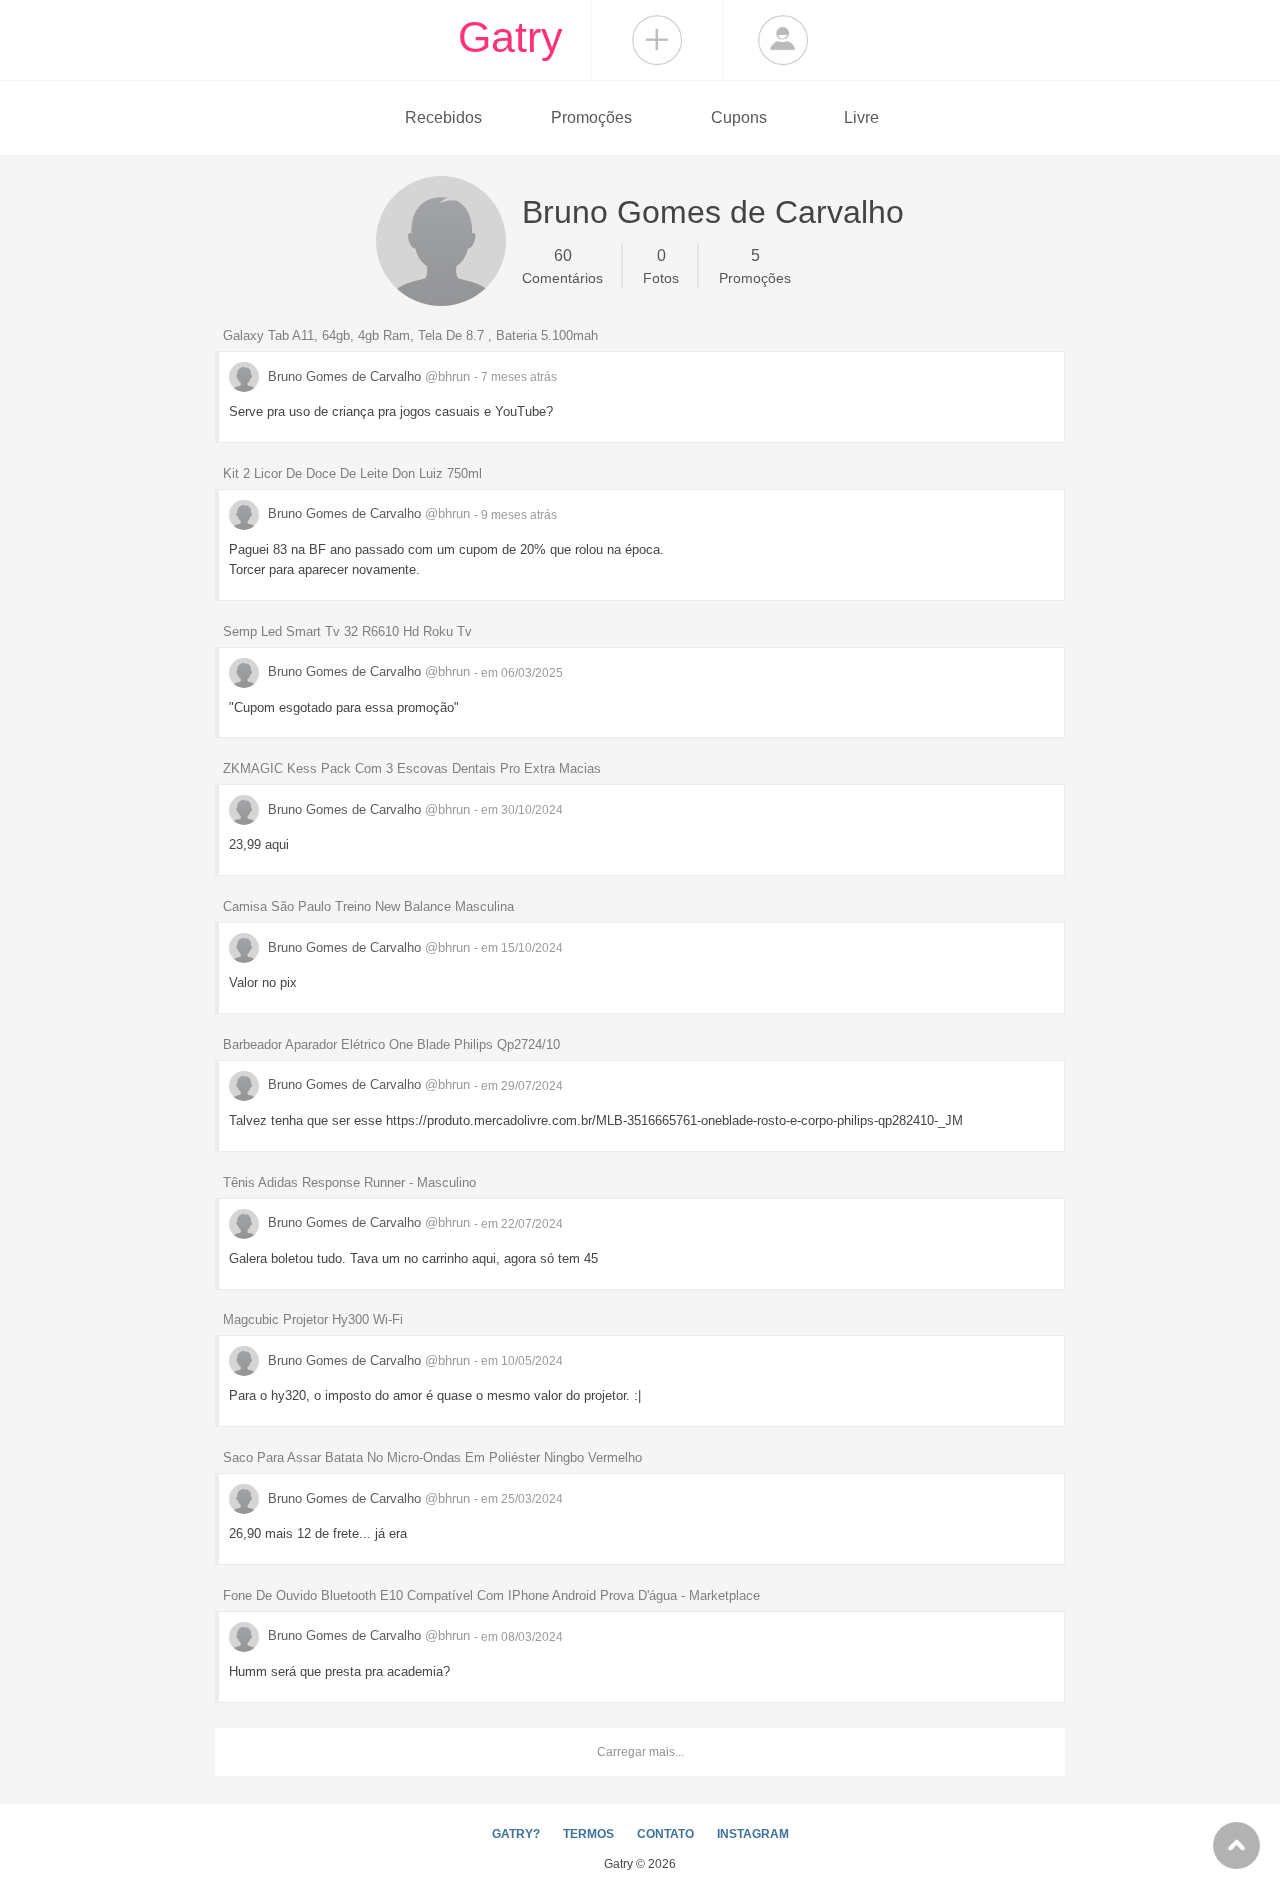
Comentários (562, 266)
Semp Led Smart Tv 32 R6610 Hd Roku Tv (347, 631)
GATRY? (516, 1834)
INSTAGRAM (753, 1834)
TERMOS (588, 1834)
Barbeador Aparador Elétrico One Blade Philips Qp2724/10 (391, 1044)
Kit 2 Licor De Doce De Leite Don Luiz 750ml (352, 473)
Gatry (510, 37)
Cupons (739, 117)
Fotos (661, 266)
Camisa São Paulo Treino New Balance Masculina (368, 906)
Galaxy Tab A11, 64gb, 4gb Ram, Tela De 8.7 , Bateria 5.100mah (410, 335)
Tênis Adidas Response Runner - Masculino (349, 1182)
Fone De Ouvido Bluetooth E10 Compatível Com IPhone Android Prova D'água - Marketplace (491, 1595)
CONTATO (665, 1834)
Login (783, 40)
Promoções (591, 117)
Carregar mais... (640, 1752)
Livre (861, 117)
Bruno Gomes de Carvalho (367, 376)
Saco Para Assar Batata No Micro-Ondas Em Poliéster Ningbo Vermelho (432, 1457)
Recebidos (443, 117)
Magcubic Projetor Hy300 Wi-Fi (313, 1319)
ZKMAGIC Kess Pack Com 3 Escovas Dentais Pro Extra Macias (412, 768)
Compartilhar (657, 40)
